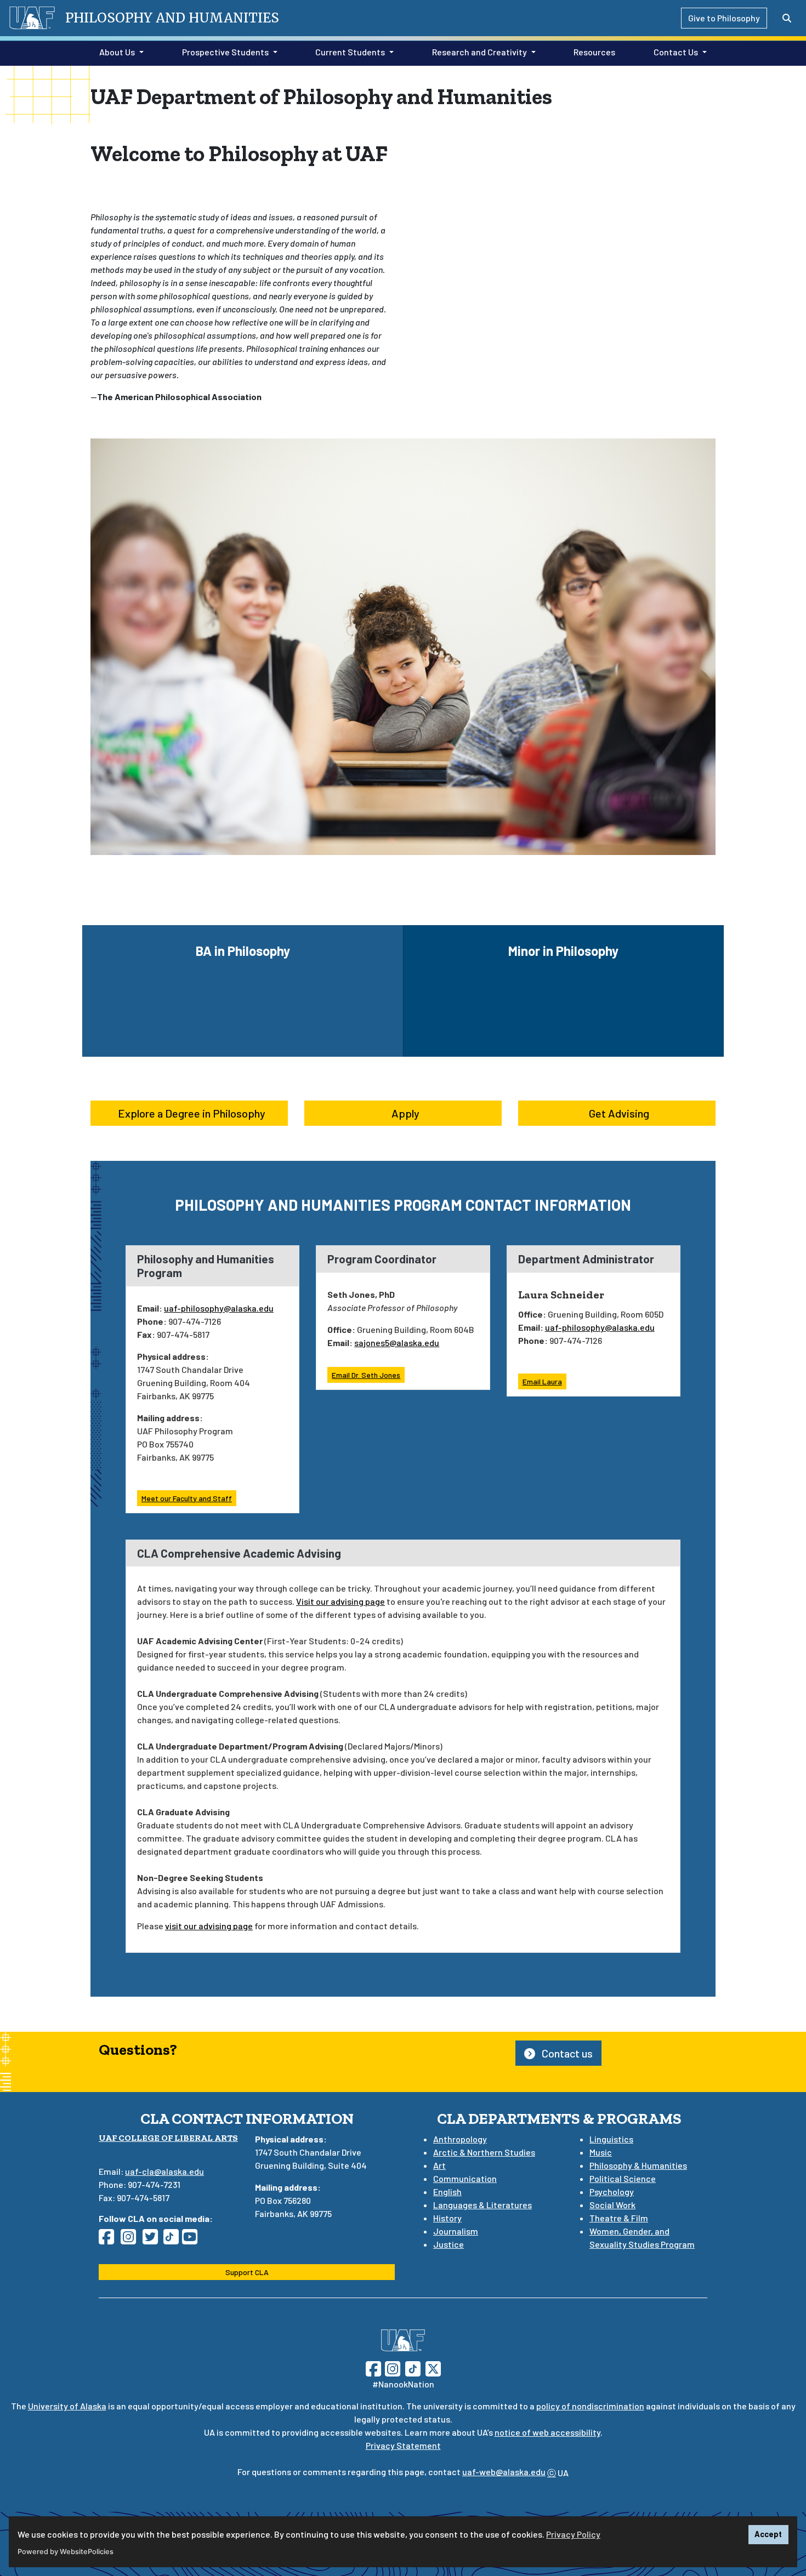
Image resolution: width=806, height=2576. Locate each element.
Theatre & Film (619, 2218)
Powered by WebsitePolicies (66, 2552)
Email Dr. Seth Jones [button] (366, 1375)
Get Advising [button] (619, 1113)
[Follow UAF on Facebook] (373, 2368)
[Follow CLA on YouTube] (193, 2240)
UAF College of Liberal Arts (168, 2138)
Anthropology (460, 2139)
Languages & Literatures (483, 2205)
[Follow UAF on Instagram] (391, 2368)
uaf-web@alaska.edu (504, 2472)
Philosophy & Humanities (638, 2165)
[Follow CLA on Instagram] (132, 2240)
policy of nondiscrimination (590, 2406)
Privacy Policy (573, 2534)
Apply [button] (405, 1113)
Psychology (612, 2192)
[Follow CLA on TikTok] (173, 2240)
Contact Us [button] (676, 52)
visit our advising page (209, 1926)
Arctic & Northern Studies (484, 2152)
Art (439, 2165)
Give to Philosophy (724, 18)
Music (601, 2152)
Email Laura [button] (542, 1381)
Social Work (612, 2205)
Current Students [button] (350, 52)
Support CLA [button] (247, 2272)
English (447, 2192)
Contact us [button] (566, 2053)
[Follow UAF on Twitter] (433, 2368)
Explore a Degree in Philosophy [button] (192, 1113)
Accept (768, 2534)
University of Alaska (67, 2406)
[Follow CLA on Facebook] (110, 2240)
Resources (592, 52)
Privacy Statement (403, 2445)
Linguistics (611, 2139)
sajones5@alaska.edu (397, 1343)
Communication (465, 2178)
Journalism (456, 2231)
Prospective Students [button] (225, 52)
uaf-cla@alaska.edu (164, 2171)
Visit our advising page (340, 1601)
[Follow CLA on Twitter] (154, 2240)
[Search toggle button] (787, 18)
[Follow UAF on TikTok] (413, 2368)
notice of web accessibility (547, 2432)
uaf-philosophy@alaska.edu (219, 1308)
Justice (449, 2244)
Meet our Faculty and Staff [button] (187, 1498)
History (447, 2218)
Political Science (623, 2178)
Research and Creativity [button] (479, 52)
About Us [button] (117, 52)
